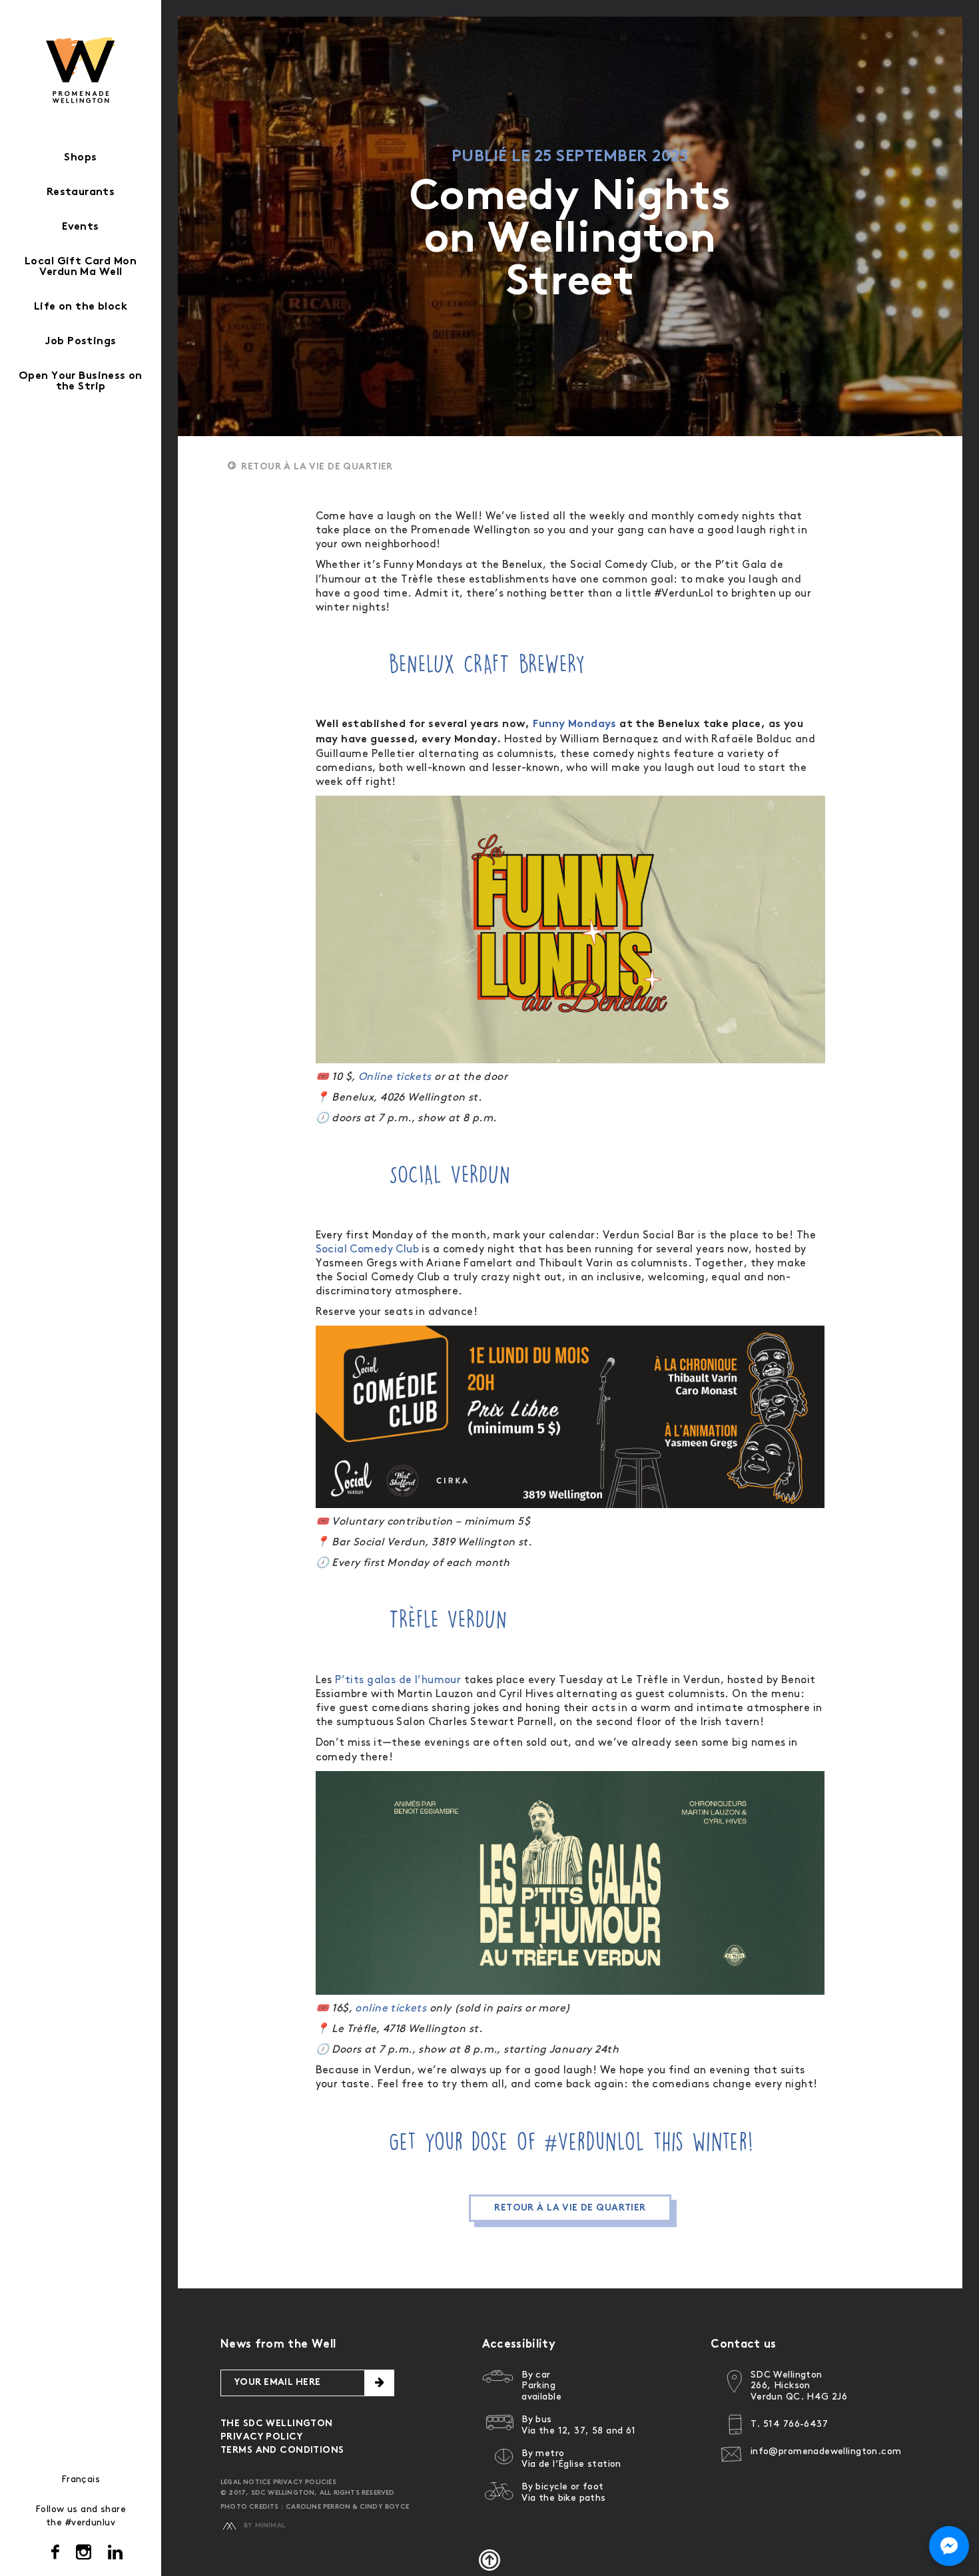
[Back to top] (489, 2560)
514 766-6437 (796, 2424)
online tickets (391, 2008)
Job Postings (80, 342)
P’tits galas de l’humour (397, 1680)
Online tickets (395, 1077)
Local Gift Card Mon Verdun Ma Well (81, 267)
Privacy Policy (261, 2437)
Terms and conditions (282, 2450)
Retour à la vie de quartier (317, 467)
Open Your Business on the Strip (81, 382)
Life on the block (81, 307)
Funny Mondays (574, 725)
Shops (80, 158)
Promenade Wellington (81, 70)
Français (81, 2479)
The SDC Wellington (277, 2424)
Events (81, 227)
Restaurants (81, 193)
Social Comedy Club (368, 1249)
